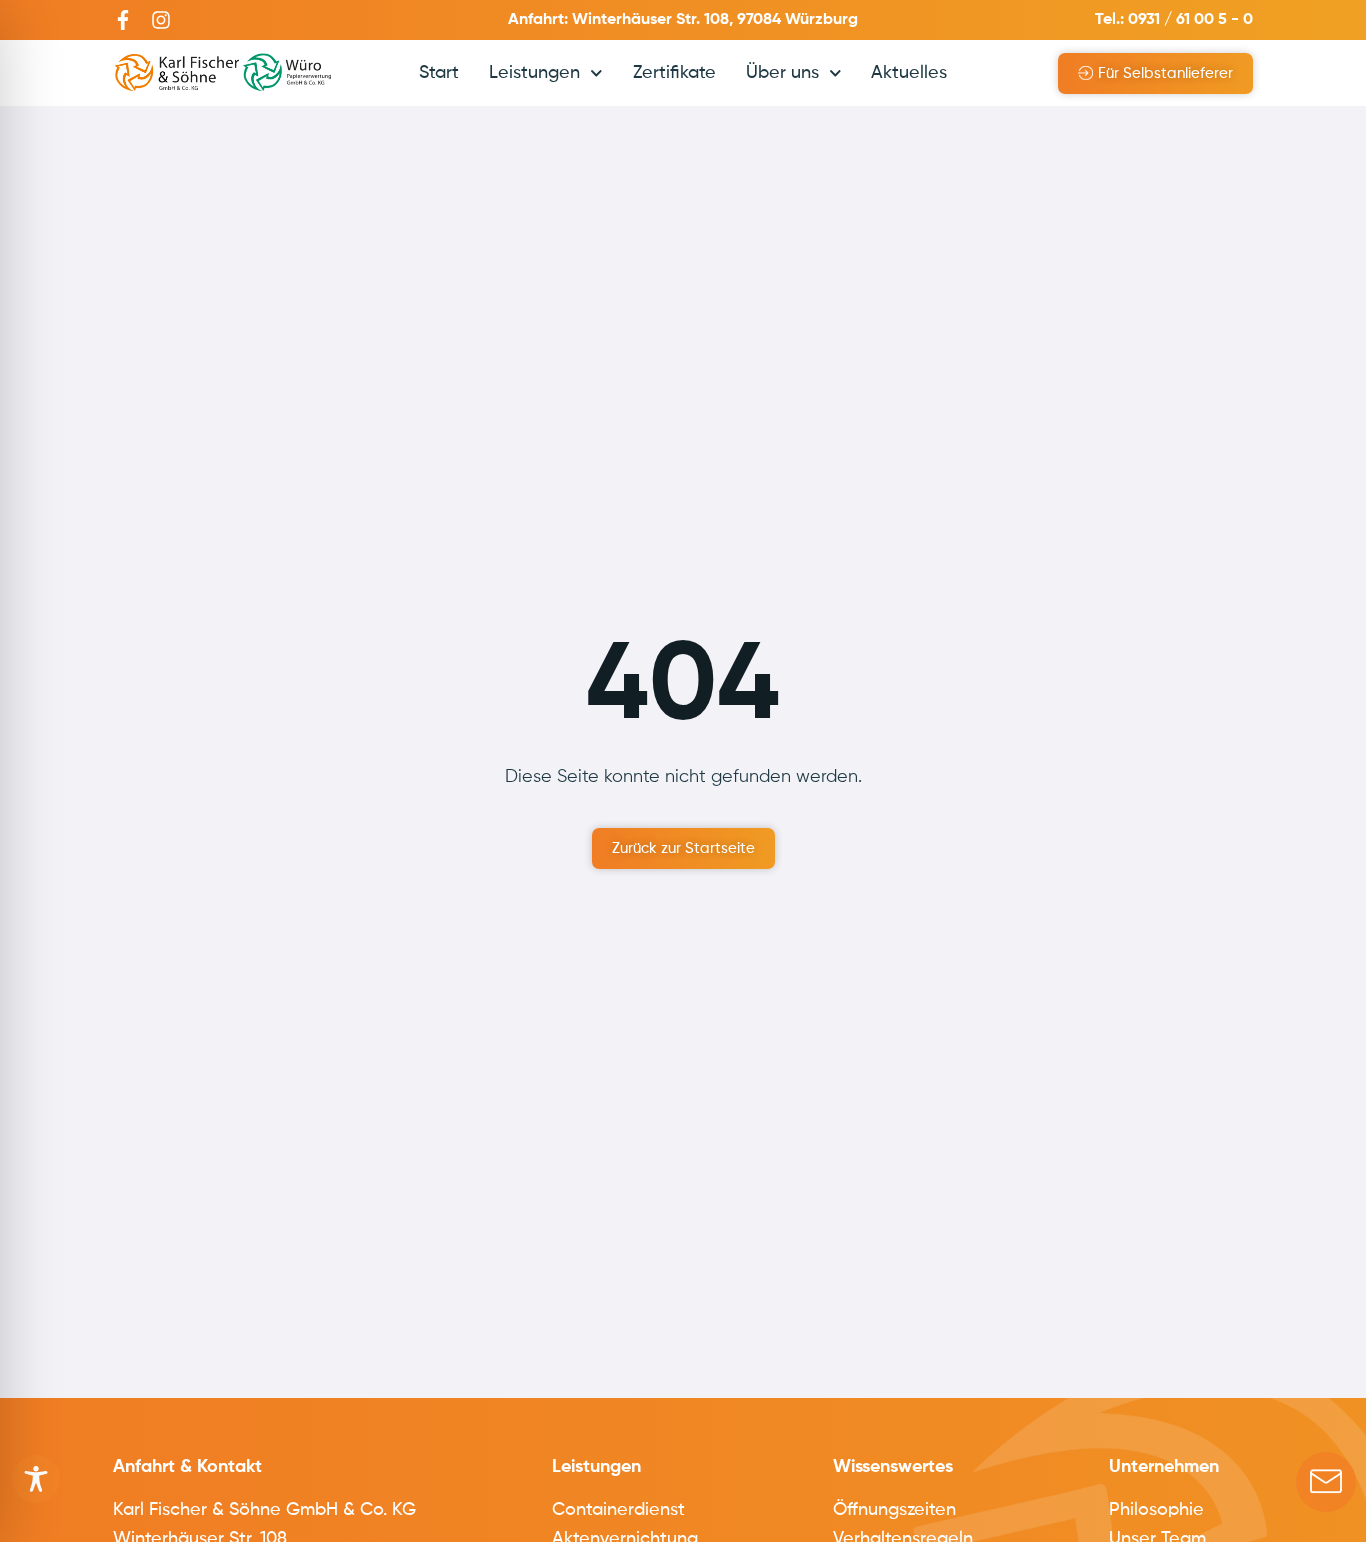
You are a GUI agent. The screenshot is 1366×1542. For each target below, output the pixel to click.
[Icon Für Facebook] (123, 20)
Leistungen (534, 73)
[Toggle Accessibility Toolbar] (36, 1479)
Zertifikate (674, 73)
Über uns (782, 73)
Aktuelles (909, 73)
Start (439, 73)
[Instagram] (161, 20)
